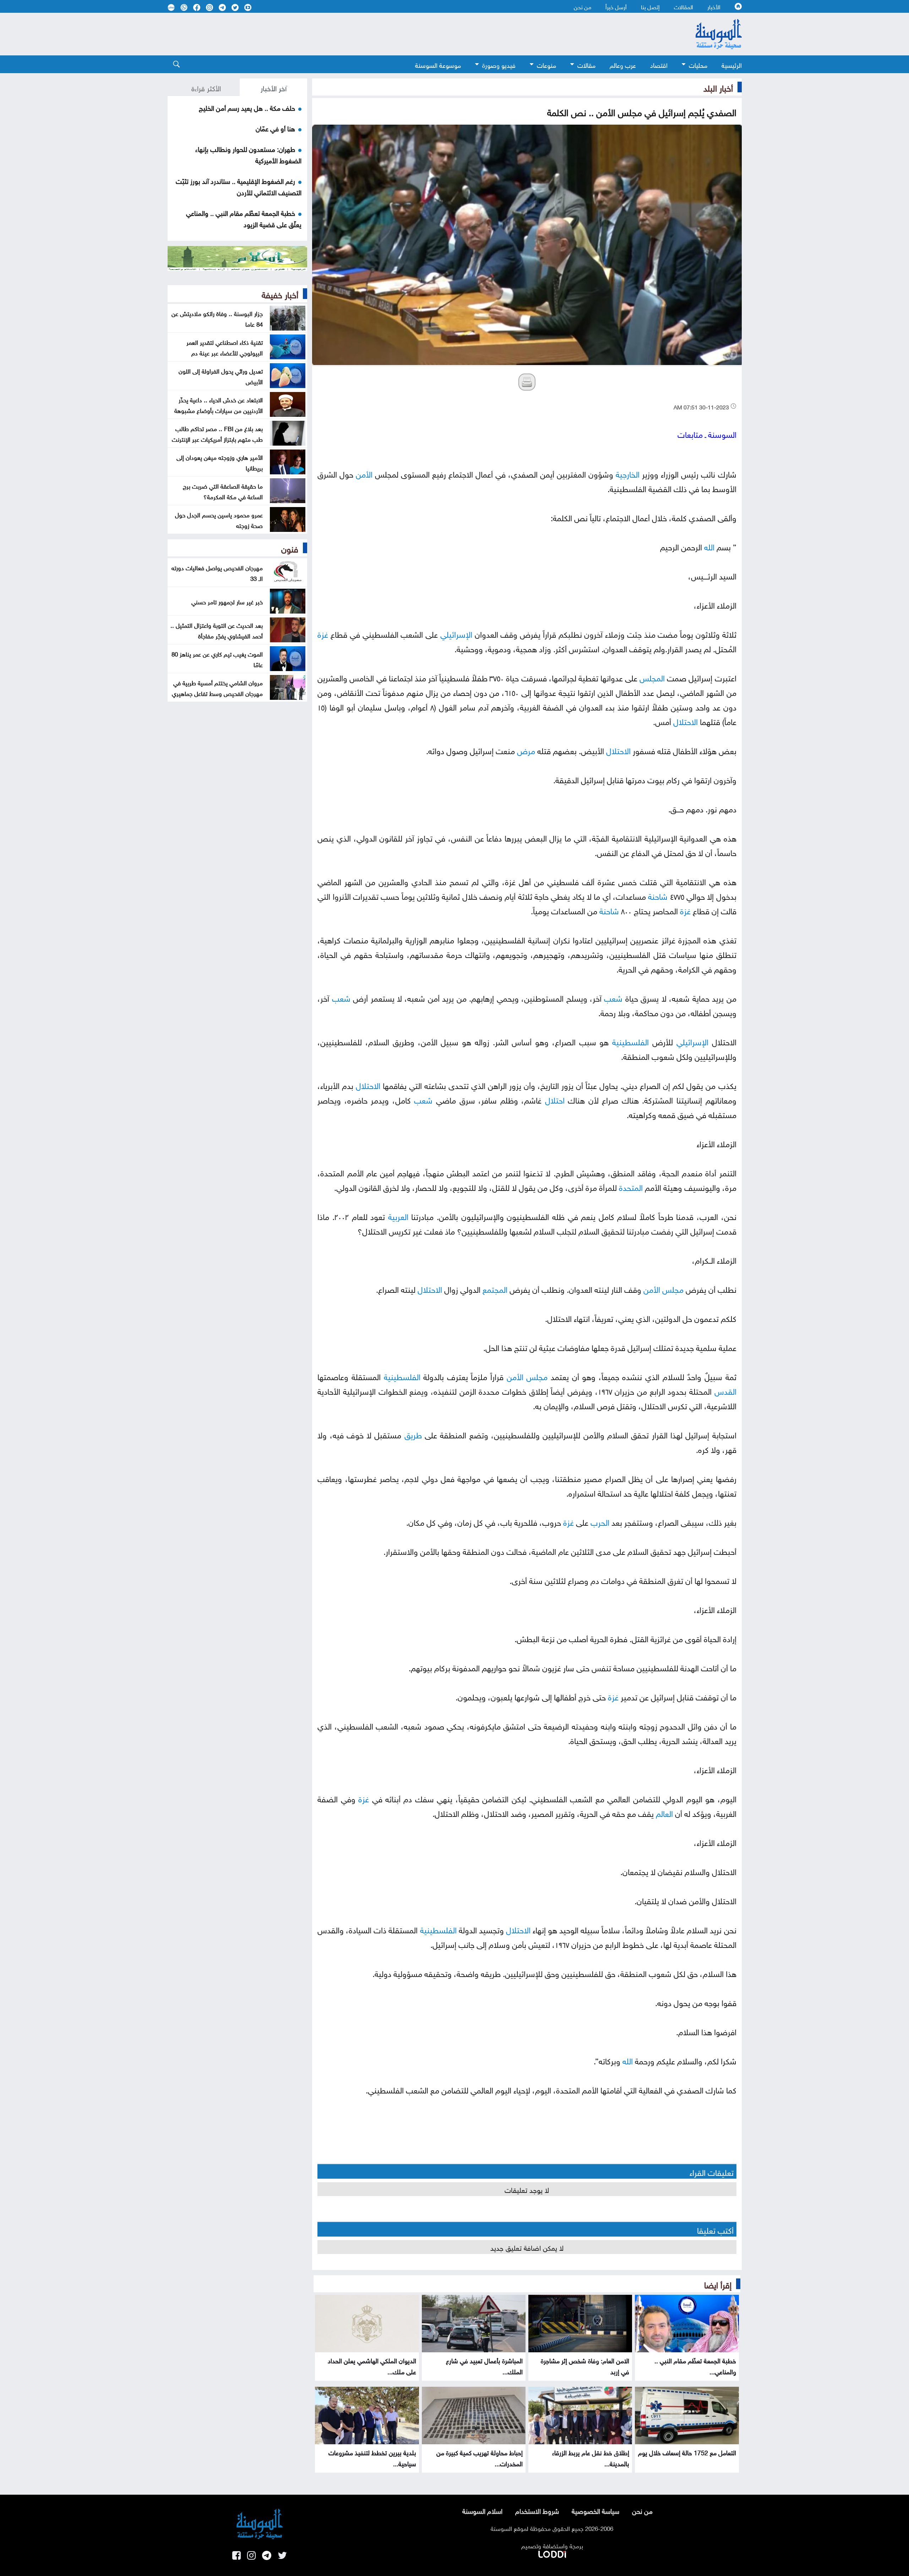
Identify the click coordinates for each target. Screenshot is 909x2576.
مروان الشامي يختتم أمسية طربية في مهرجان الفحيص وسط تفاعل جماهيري (217, 687)
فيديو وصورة (499, 64)
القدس (725, 1390)
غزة (323, 633)
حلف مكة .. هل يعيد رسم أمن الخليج (247, 107)
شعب (613, 997)
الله (709, 546)
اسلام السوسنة (482, 2510)
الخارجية (628, 473)
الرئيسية (732, 64)
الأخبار (714, 6)
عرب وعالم (623, 64)
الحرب (600, 1521)
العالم (664, 1812)
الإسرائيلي (456, 633)
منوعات (546, 64)
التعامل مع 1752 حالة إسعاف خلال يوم (687, 2452)
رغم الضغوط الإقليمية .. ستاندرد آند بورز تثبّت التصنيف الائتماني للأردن (239, 186)
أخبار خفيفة (280, 294)
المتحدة (631, 1186)
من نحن (583, 6)
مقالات (586, 64)
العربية (398, 1216)
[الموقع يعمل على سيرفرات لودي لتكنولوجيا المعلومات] (552, 2553)
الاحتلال (685, 721)
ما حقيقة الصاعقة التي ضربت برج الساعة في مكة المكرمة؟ (223, 491)
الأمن (364, 473)
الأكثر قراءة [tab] (206, 87)
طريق (413, 1434)
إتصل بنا (650, 6)
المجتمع (495, 1288)
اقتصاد (659, 64)
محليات (698, 64)
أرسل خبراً (616, 6)
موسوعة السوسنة (438, 64)
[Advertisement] (397, 34)
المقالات (684, 6)
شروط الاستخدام (537, 2510)
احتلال (555, 1099)
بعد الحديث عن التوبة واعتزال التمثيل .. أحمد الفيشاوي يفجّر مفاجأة (217, 630)
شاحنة (658, 895)
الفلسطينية (630, 1041)
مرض (526, 750)
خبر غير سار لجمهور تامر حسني (227, 601)
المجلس (652, 677)
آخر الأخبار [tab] (274, 87)
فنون (290, 548)
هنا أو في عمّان (275, 128)
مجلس (673, 1288)
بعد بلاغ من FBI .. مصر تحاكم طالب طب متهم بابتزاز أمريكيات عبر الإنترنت (217, 433)
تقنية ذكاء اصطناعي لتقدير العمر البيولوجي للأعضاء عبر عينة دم (225, 347)
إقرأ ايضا (718, 2284)
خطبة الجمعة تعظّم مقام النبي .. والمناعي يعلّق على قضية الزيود (244, 218)
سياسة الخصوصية (595, 2510)
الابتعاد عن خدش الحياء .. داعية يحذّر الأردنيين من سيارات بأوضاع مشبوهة (219, 404)
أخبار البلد (718, 87)
